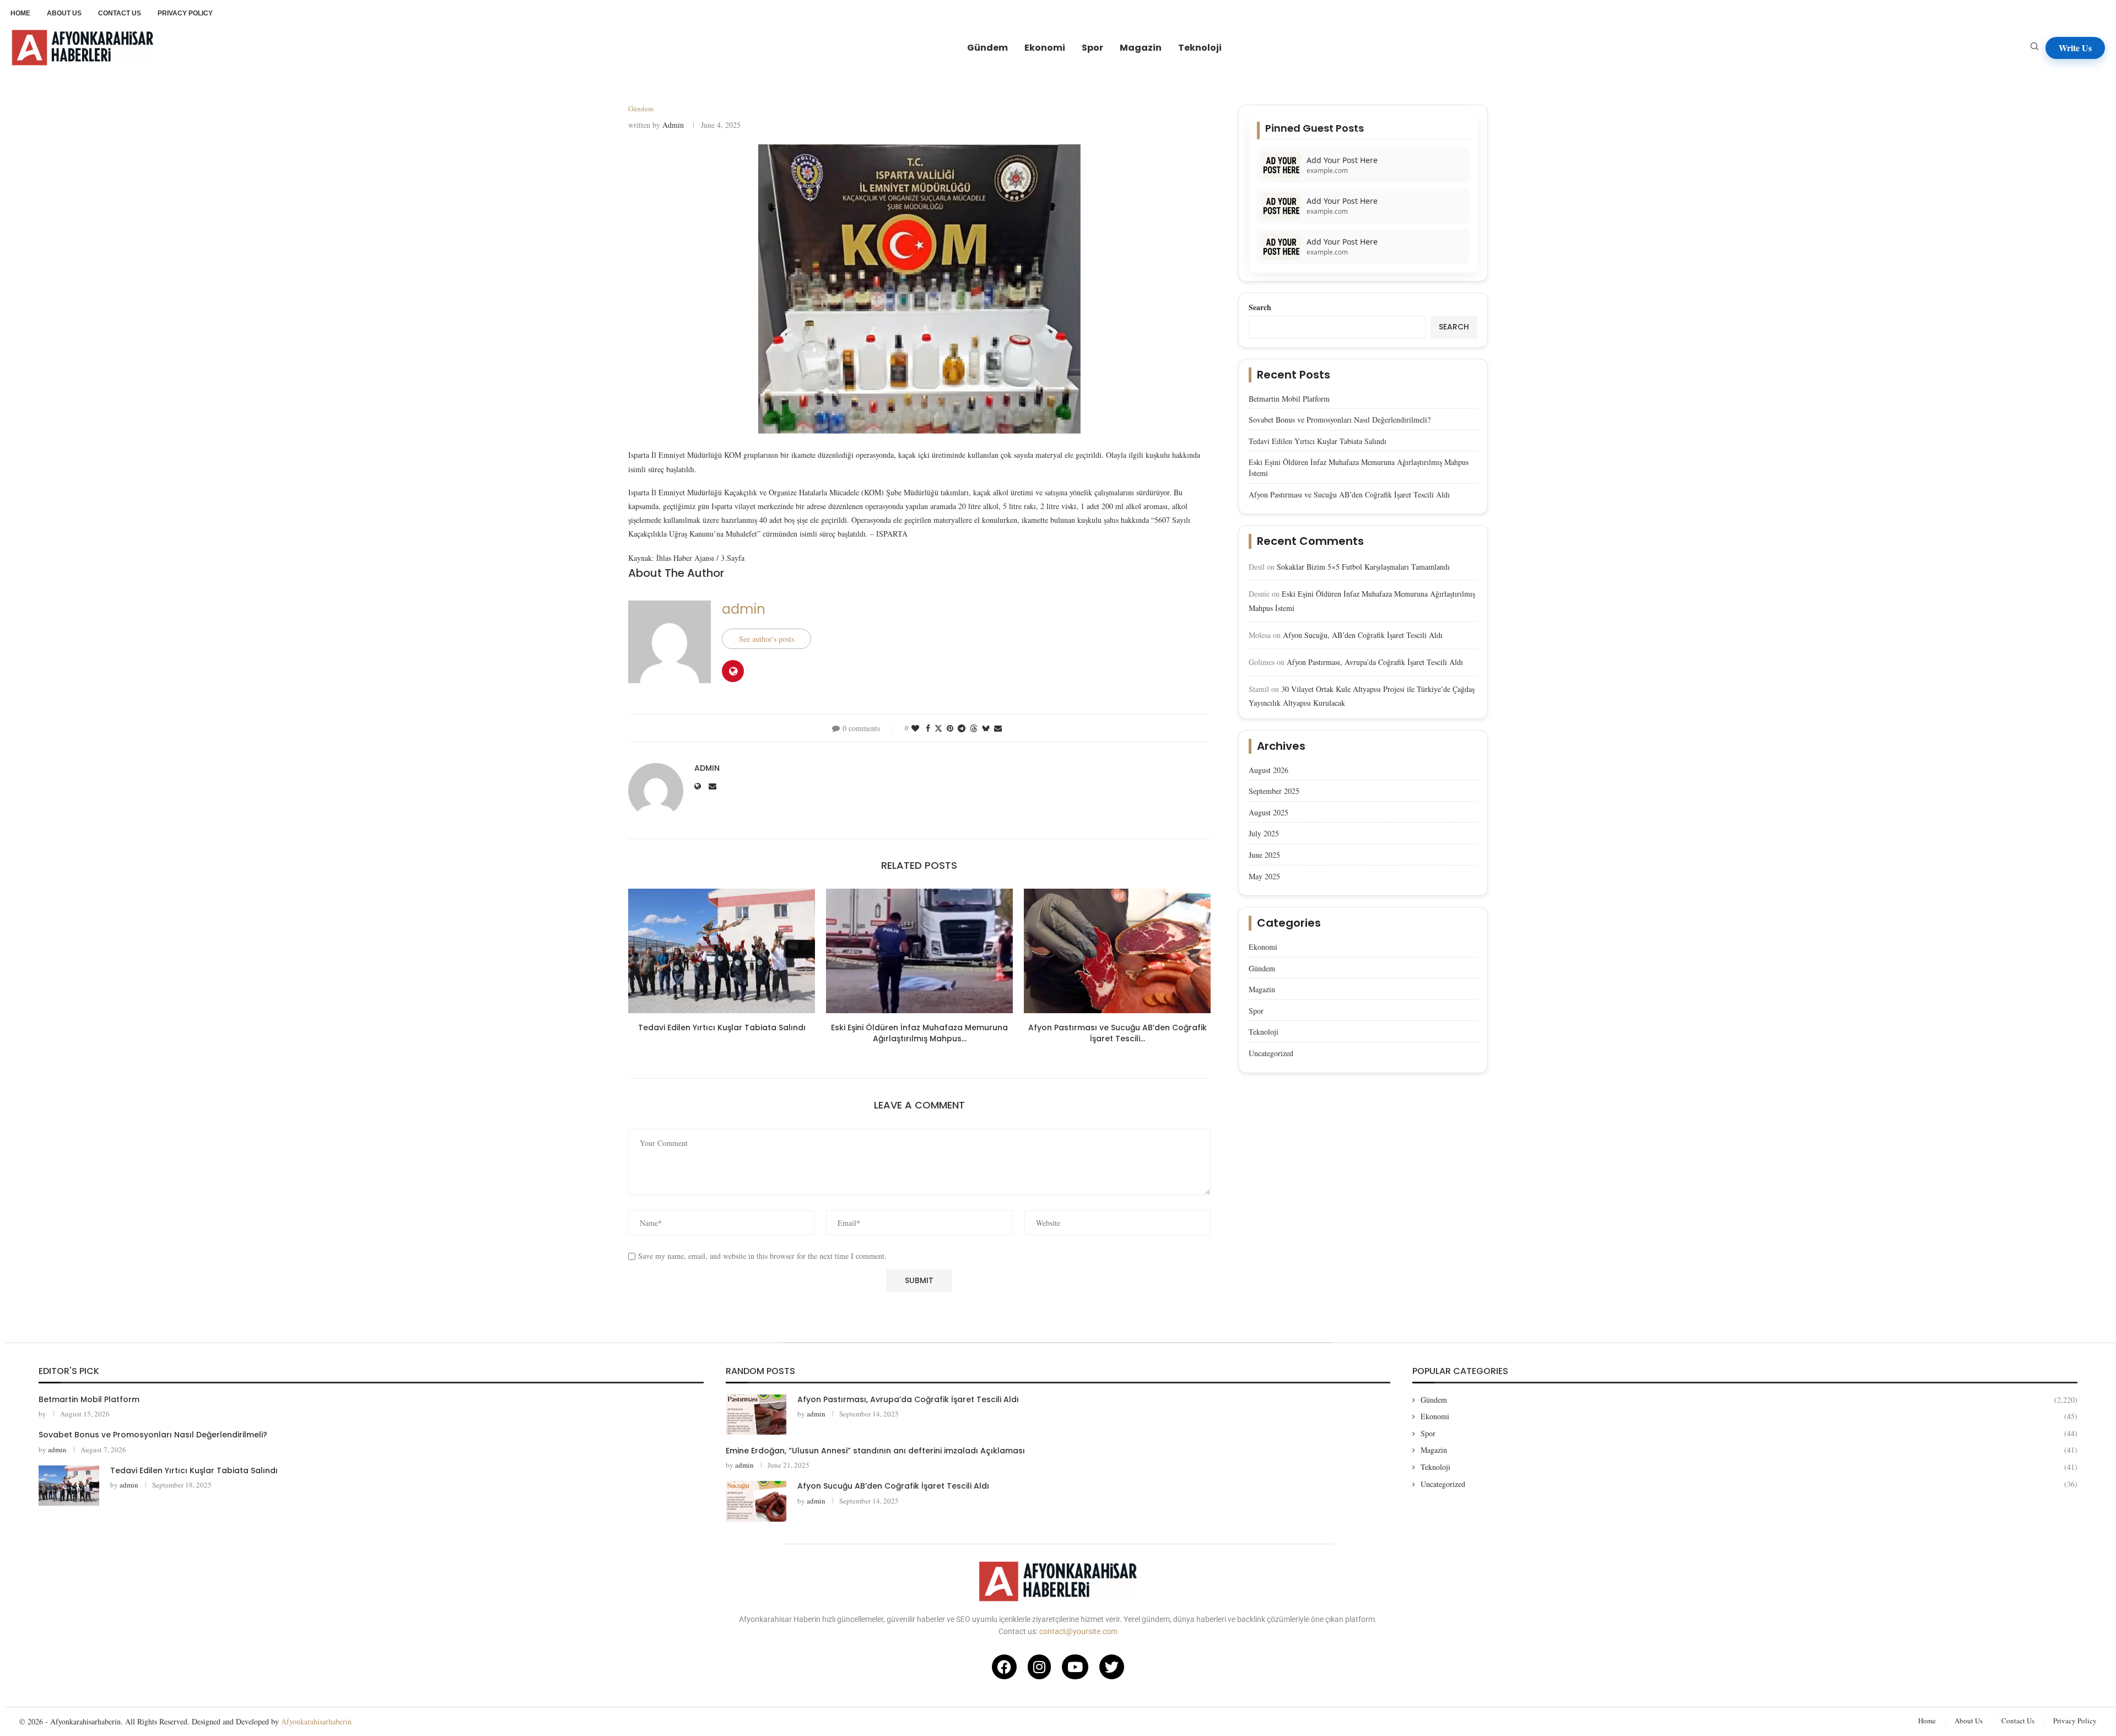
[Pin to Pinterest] (950, 728)
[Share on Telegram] (962, 728)
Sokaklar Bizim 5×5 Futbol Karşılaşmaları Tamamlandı (1363, 567)
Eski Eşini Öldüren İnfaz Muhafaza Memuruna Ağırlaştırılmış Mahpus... (919, 1033)
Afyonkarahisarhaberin (316, 1721)
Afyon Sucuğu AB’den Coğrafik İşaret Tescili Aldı (893, 1486)
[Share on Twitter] (938, 728)
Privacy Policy (2075, 1721)
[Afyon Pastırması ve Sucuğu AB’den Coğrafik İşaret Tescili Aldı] (1117, 951)
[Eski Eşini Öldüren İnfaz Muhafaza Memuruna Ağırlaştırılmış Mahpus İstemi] (919, 951)
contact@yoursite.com (1078, 1631)
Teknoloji (1200, 48)
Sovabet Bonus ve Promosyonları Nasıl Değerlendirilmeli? (1340, 420)
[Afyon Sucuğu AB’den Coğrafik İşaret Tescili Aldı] (756, 1501)
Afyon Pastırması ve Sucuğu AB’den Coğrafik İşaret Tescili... (1118, 1033)
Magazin (1141, 48)
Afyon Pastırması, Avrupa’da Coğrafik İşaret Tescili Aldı (1375, 662)
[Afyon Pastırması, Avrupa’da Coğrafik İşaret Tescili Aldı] (756, 1415)
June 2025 (1264, 855)
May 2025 (1264, 876)
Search (1260, 307)
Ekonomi (1045, 48)
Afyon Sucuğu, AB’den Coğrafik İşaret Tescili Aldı (1363, 635)
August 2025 (1268, 812)
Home (1927, 1721)
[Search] (2034, 48)
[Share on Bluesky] (986, 728)
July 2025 (1264, 833)
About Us (1969, 1721)
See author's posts (766, 639)
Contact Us (2018, 1721)
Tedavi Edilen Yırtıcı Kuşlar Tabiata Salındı (722, 1027)
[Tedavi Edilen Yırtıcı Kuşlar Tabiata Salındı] (722, 951)
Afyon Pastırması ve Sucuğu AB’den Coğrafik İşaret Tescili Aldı (1349, 494)
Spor (1092, 48)
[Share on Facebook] (928, 728)
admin (673, 125)
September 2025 (1274, 791)
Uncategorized (1271, 1053)
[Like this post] (915, 728)
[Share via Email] (998, 728)
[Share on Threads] (974, 728)
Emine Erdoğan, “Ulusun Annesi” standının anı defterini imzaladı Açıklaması (875, 1451)
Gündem (987, 48)
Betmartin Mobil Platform (1289, 399)
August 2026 (1268, 770)
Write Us (2075, 48)
